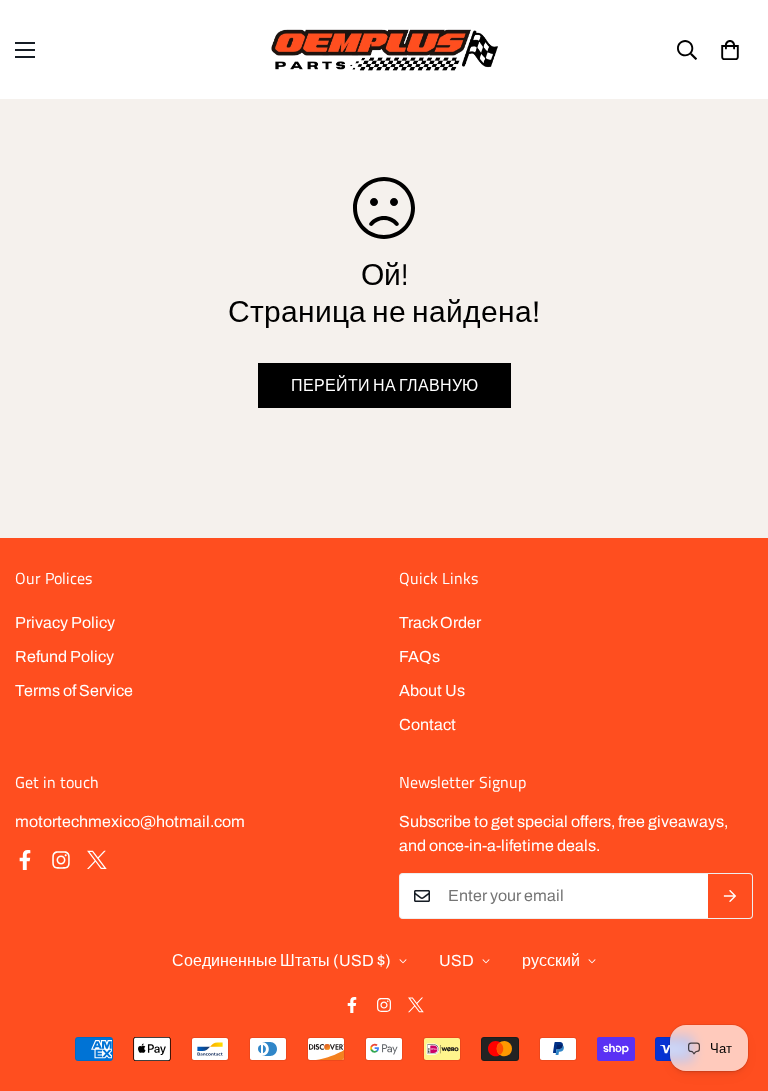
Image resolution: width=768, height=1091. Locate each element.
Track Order (440, 622)
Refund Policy (64, 656)
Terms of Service (74, 690)
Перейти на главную (384, 385)
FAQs (419, 656)
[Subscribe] (730, 896)
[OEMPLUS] (384, 49)
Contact (427, 724)
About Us (432, 690)
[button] (730, 50)
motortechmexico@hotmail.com (130, 821)
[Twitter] (97, 860)
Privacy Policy (65, 622)
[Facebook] (25, 860)
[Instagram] (61, 860)
